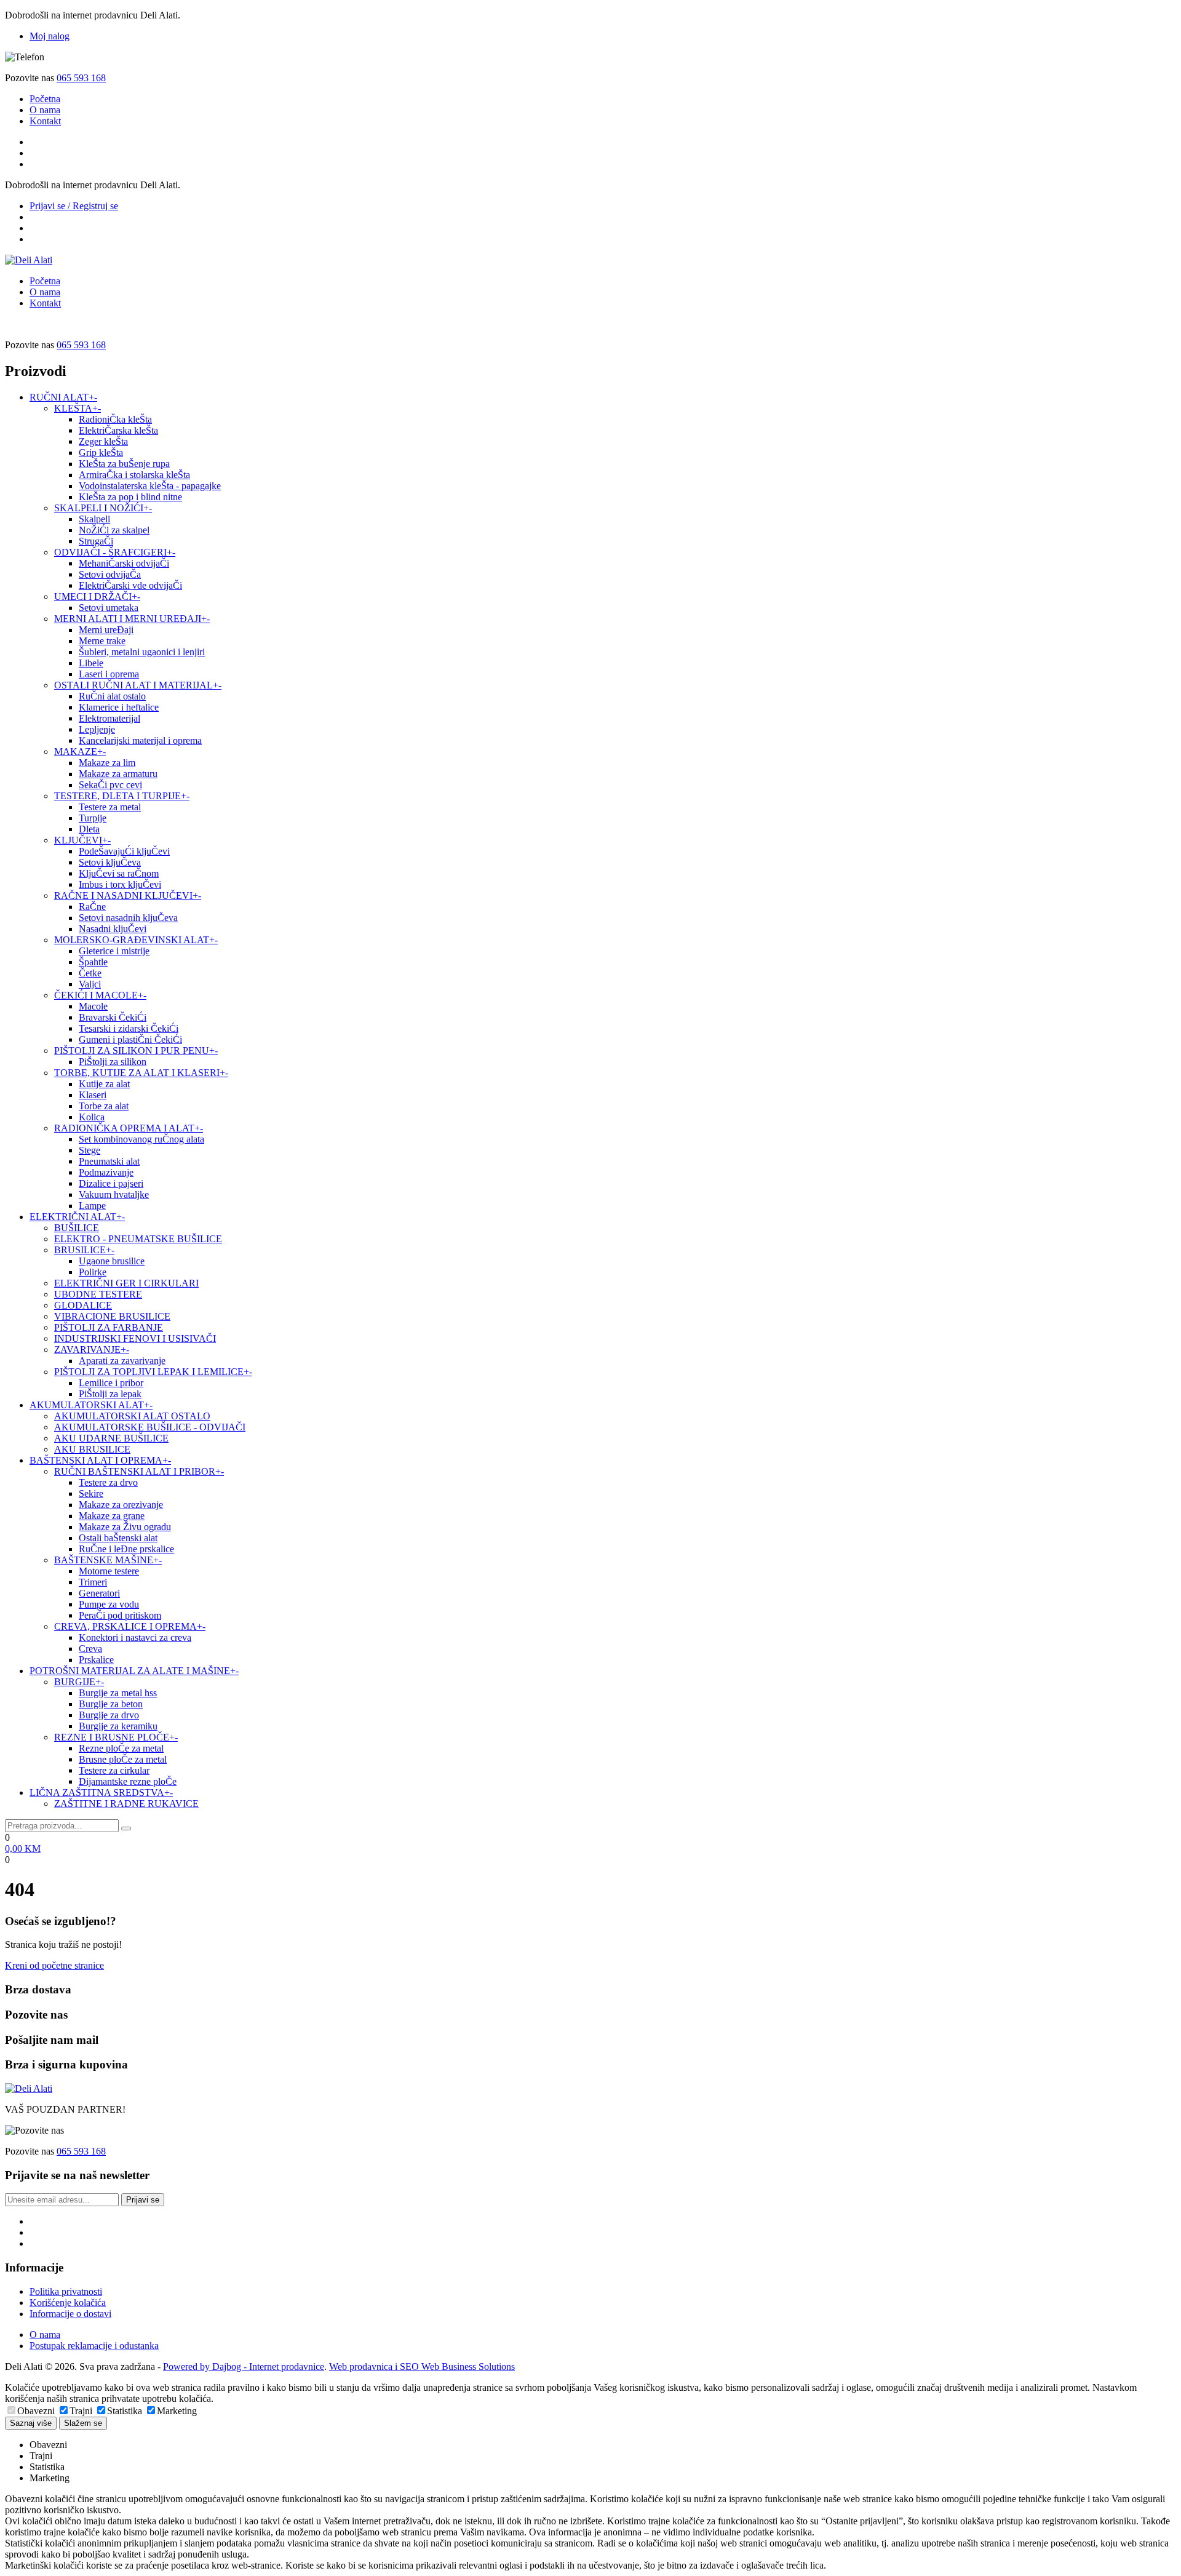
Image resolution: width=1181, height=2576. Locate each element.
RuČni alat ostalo (112, 696)
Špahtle (93, 962)
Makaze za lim (107, 763)
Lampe (92, 1206)
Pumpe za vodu (109, 1604)
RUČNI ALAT (63, 397)
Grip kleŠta (101, 453)
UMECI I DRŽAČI (97, 596)
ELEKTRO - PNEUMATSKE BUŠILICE (138, 1239)
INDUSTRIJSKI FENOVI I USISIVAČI (135, 1338)
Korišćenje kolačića (68, 2303)
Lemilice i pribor (111, 1383)
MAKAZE (80, 752)
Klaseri (93, 1095)
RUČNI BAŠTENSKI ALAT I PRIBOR (139, 1471)
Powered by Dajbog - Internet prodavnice (244, 2367)
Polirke (93, 1272)
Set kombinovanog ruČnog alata (141, 1139)
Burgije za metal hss (118, 1693)
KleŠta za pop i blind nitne (130, 497)
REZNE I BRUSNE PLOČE (116, 1737)
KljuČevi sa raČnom (119, 873)
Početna (45, 99)
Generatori (99, 1593)
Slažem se (83, 2423)
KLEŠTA (78, 408)
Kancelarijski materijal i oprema (140, 740)
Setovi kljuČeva (110, 862)
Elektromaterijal (109, 718)
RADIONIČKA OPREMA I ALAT (129, 1128)
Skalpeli (94, 519)
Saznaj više (31, 2423)
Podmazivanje (106, 1172)
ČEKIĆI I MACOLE (100, 995)
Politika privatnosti (66, 2291)
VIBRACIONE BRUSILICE (112, 1316)
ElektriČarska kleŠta (118, 430)
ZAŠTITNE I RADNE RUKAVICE (126, 1804)
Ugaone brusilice (112, 1261)
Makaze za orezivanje (121, 1505)
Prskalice (96, 1660)
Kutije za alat (104, 1084)
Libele (91, 663)
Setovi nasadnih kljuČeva (128, 918)
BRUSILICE (84, 1250)
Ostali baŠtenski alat (118, 1538)
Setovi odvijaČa (110, 574)
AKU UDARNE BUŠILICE (111, 1438)
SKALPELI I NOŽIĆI (103, 508)
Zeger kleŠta (103, 441)
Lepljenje (97, 729)
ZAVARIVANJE (92, 1350)
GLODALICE (83, 1305)
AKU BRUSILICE (92, 1449)
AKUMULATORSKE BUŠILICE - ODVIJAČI (150, 1427)
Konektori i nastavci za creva (135, 1637)
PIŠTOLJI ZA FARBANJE (109, 1327)
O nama (45, 110)
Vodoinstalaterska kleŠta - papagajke (150, 486)
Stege (89, 1150)
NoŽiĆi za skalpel (114, 530)
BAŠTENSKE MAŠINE (108, 1560)
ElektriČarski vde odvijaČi (130, 585)
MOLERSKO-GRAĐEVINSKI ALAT (136, 940)
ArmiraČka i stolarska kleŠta (134, 475)
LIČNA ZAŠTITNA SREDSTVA (101, 1792)
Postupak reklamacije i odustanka (94, 2346)
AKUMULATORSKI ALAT (91, 1405)
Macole (93, 1006)
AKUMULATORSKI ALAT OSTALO (132, 1416)
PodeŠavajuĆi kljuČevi (124, 851)
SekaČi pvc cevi (110, 785)
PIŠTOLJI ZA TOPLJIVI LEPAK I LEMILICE (153, 1372)
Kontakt (45, 121)
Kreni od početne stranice (54, 1965)
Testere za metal (110, 807)
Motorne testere (109, 1571)
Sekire (91, 1493)
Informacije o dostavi (70, 2314)
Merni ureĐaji (106, 630)
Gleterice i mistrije (114, 951)
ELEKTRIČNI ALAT (77, 1217)
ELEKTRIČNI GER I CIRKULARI (126, 1283)
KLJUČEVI (82, 840)
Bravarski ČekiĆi (113, 1017)
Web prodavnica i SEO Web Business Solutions (422, 2367)
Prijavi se (143, 2200)
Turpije (93, 818)
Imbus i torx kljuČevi (120, 884)
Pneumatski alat (109, 1161)
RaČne (92, 907)
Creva (90, 1649)
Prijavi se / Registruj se (74, 206)
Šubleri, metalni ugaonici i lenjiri (142, 652)
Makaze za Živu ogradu (125, 1527)
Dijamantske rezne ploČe (128, 1781)
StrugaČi (96, 541)
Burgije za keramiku (118, 1726)
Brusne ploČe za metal (123, 1759)
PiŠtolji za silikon (113, 1062)
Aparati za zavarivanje (122, 1361)
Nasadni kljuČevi (113, 929)
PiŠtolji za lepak (110, 1394)
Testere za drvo (108, 1482)
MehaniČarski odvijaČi (124, 563)
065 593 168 (81, 78)
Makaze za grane (112, 1516)
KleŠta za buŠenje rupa (124, 464)
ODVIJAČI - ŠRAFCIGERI (115, 552)
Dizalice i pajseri (111, 1183)
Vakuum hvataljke (114, 1194)
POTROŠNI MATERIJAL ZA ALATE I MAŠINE (134, 1671)
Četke (90, 973)
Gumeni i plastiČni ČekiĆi (130, 1039)
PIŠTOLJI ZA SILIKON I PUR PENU (136, 1051)
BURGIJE (79, 1682)
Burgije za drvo (109, 1715)
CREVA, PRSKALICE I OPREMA (130, 1626)
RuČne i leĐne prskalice (126, 1549)
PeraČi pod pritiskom (120, 1615)
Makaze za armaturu (118, 774)
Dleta (89, 829)
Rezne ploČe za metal (121, 1748)
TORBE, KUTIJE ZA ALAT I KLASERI (141, 1073)
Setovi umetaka (109, 608)
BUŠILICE (77, 1228)
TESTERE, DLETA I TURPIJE (122, 796)
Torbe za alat (104, 1106)
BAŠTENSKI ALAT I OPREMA (100, 1460)
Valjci (90, 984)
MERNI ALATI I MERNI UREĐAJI (132, 619)
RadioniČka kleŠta (115, 419)
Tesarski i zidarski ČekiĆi (129, 1028)
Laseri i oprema (109, 674)
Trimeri (93, 1582)
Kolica (92, 1117)
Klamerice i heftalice (119, 707)
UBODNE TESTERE (98, 1294)
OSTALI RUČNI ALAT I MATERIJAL (138, 685)
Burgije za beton (111, 1704)
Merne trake (102, 641)
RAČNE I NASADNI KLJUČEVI (128, 895)
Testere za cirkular (114, 1770)
